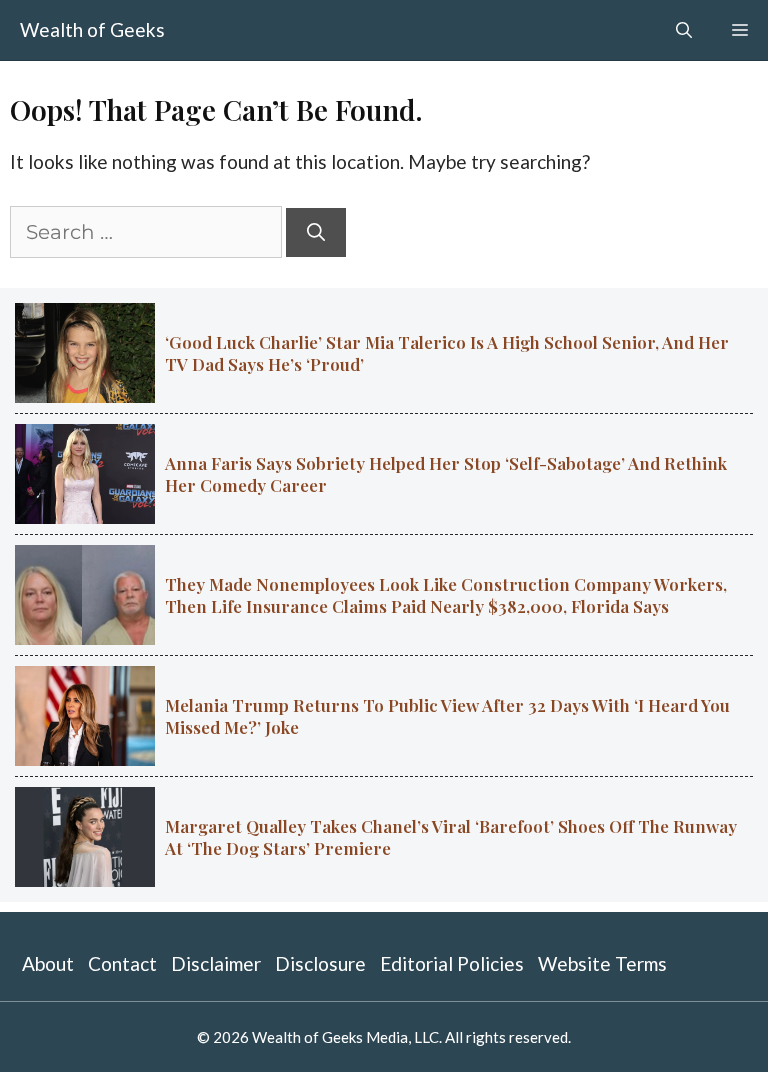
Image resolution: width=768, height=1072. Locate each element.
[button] (684, 30)
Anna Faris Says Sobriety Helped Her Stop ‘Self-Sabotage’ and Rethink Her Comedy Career (446, 474)
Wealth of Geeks (92, 29)
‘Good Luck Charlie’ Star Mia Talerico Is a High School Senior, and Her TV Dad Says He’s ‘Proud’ (447, 353)
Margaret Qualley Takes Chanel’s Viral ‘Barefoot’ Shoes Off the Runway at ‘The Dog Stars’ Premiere (451, 837)
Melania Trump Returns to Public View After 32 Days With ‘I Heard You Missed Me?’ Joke (447, 716)
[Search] (316, 232)
